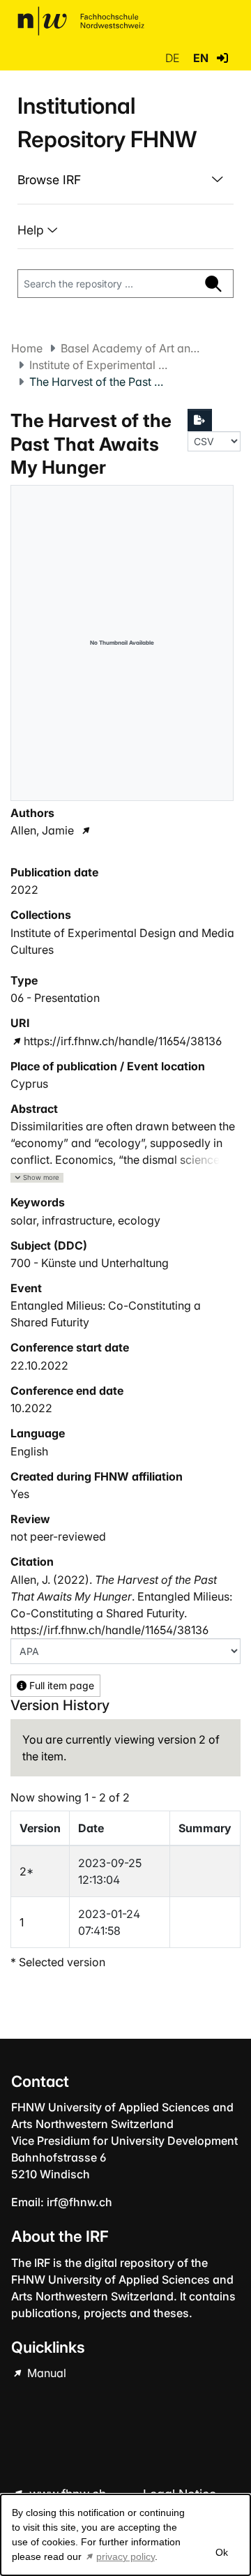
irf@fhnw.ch (79, 2202)
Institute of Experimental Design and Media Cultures (99, 365)
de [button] (174, 58)
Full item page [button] (60, 1685)
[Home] (81, 21)
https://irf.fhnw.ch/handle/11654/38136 (123, 1041)
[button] (222, 58)
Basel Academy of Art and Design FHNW (130, 348)
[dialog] (125, 2535)
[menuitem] (125, 180)
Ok (221, 2552)
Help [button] (32, 230)
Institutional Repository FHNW (107, 122)
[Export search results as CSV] (200, 420)
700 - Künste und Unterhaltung (90, 1263)
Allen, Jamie (42, 830)
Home (27, 348)
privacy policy (125, 2556)
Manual (45, 2373)
